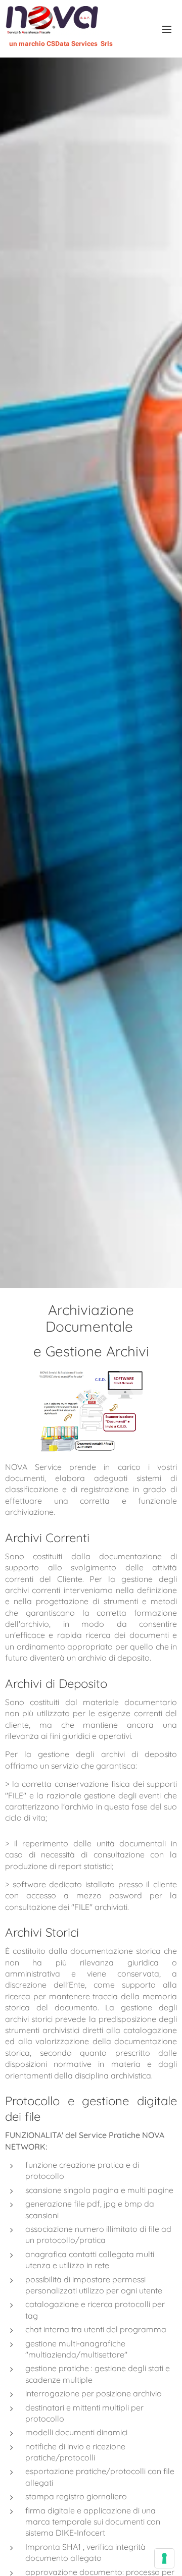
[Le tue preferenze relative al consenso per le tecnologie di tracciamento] (164, 2558)
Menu (167, 29)
